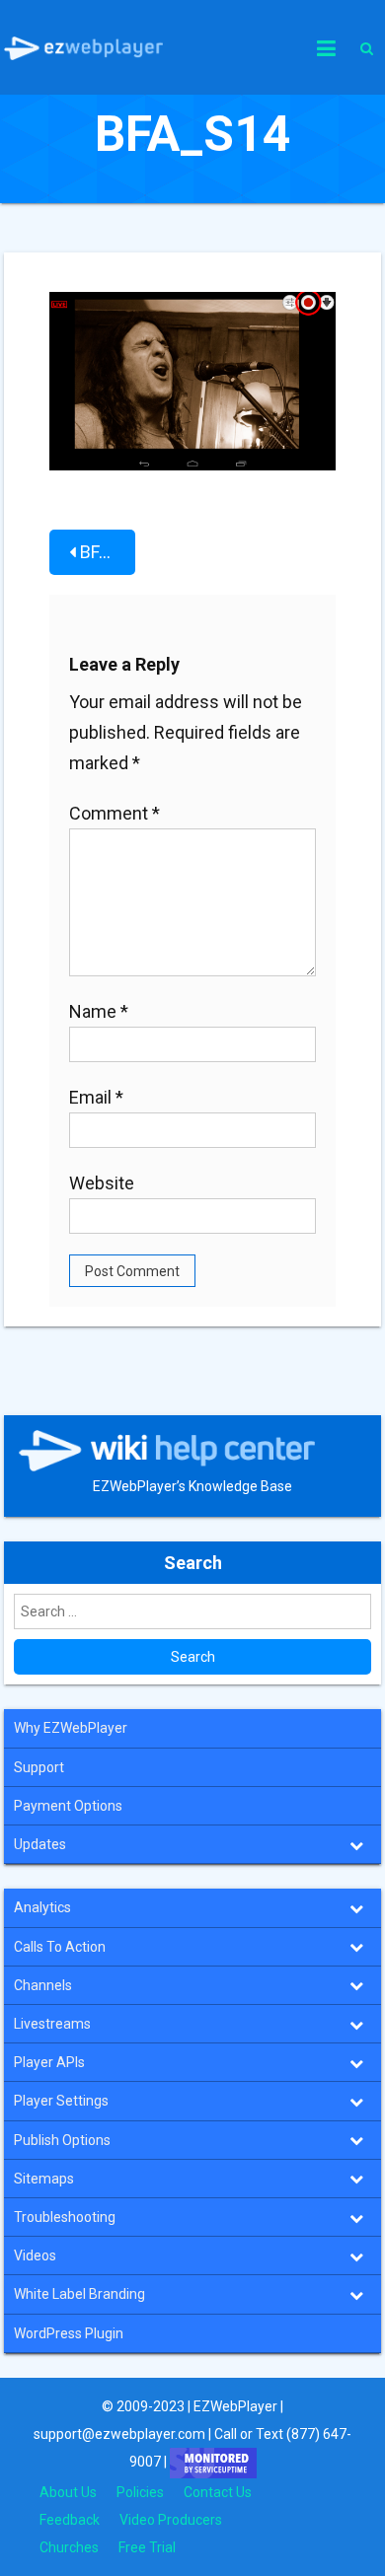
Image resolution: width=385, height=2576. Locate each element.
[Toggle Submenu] (356, 1844)
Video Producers (171, 2520)
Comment (115, 813)
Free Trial (147, 2547)
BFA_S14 (108, 552)
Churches (69, 2547)
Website (102, 1183)
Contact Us (218, 2492)
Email (96, 1097)
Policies (140, 2492)
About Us (68, 2492)
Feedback (70, 2520)
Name (99, 1011)
